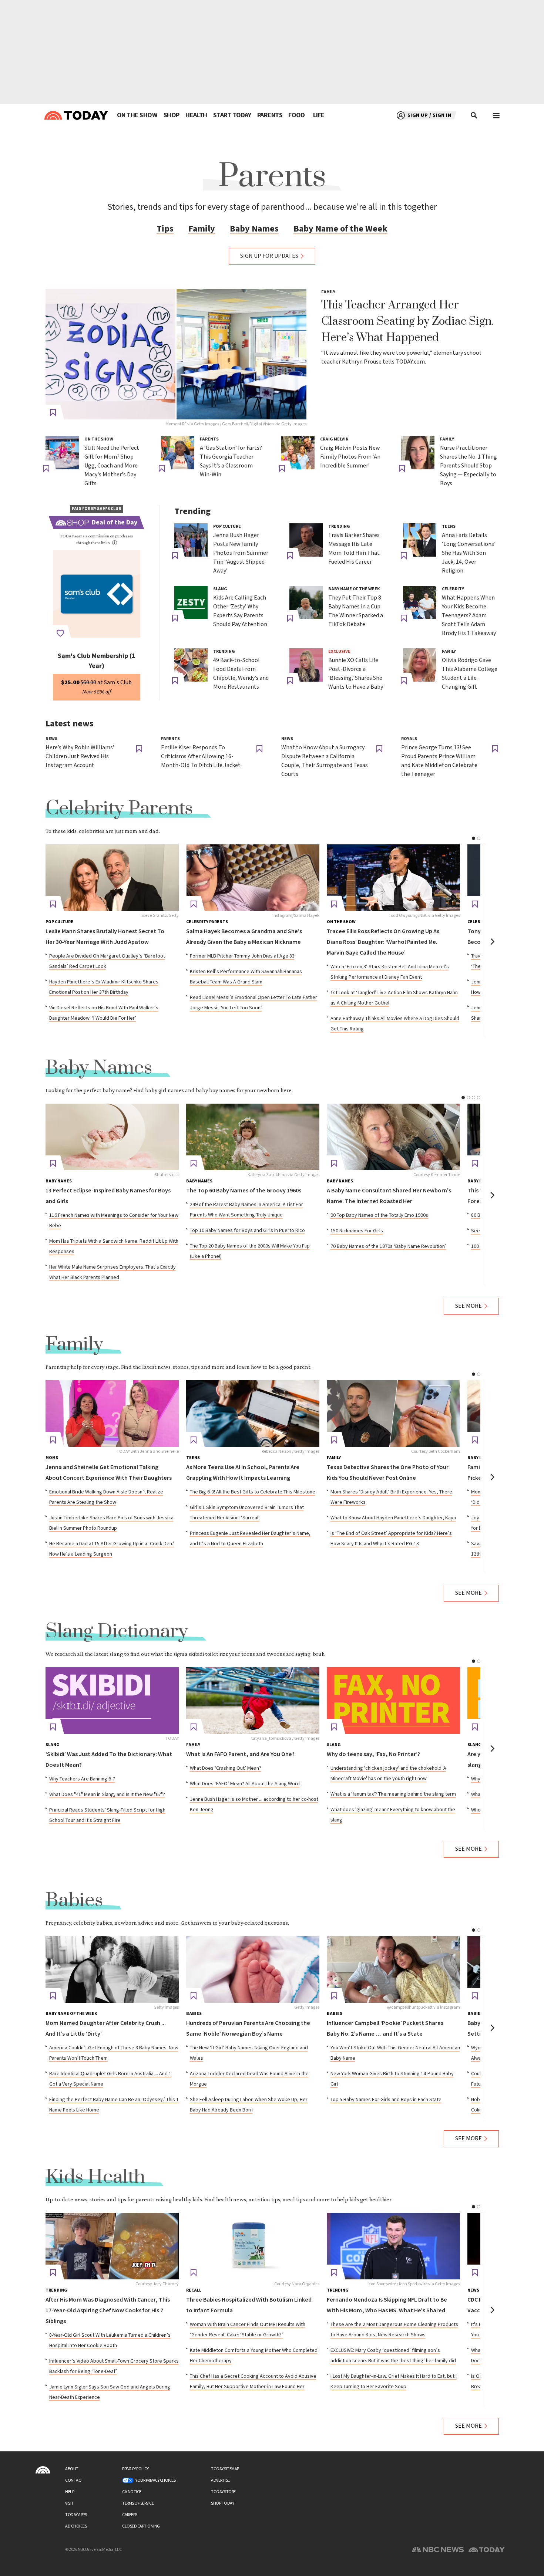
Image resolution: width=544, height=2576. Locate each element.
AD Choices (76, 2526)
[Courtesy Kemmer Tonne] (393, 1137)
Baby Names (254, 229)
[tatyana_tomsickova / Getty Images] (253, 1701)
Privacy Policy (135, 2469)
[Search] (474, 115)
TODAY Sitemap (225, 2469)
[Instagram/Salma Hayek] (253, 878)
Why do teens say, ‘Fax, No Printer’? (373, 1754)
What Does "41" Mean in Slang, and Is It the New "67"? (107, 1795)
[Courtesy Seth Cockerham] (393, 1414)
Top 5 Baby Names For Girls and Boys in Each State (386, 2100)
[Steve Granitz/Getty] (112, 878)
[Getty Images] (112, 1969)
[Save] (53, 413)
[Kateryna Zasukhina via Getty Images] (253, 1137)
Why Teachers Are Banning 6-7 (82, 1779)
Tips (165, 229)
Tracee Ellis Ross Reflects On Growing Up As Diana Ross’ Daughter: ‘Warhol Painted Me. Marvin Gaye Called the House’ (383, 942)
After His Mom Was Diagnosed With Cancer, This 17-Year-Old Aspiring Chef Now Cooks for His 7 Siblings (108, 2311)
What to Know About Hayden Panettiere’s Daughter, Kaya (393, 1518)
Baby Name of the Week (340, 229)
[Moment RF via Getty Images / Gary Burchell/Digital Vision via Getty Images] (176, 354)
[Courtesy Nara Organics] (253, 2246)
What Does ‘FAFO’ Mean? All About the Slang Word (245, 1784)
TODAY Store (223, 2492)
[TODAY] (112, 1701)
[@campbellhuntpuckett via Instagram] (393, 1969)
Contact (74, 2480)
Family (202, 229)
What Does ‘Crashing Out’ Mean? (226, 1768)
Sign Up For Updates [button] (269, 256)
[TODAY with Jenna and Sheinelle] (112, 1414)
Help (70, 2492)
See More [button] (469, 1306)
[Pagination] (474, 838)
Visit (69, 2503)
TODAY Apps (76, 2515)
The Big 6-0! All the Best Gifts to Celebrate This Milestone (253, 1492)
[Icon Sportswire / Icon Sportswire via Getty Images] (393, 2246)
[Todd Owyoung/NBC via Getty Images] (393, 878)
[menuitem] (137, 115)
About (72, 2469)
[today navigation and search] (496, 115)
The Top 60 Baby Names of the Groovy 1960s (244, 1191)
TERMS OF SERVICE (138, 2503)
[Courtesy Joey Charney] (112, 2246)
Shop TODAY (222, 2503)
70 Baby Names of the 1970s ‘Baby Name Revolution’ (388, 1246)
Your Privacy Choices (155, 2480)
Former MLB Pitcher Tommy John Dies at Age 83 (242, 956)
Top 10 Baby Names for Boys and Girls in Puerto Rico (247, 1230)
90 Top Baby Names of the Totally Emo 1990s (379, 1215)
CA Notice (132, 2492)
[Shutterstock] (112, 1137)
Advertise (220, 2480)
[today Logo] (43, 2470)
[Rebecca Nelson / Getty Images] (253, 1414)
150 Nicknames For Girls (357, 1231)
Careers (130, 2515)
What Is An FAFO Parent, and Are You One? (240, 1754)
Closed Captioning (141, 2526)
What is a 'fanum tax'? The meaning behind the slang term (393, 1794)
